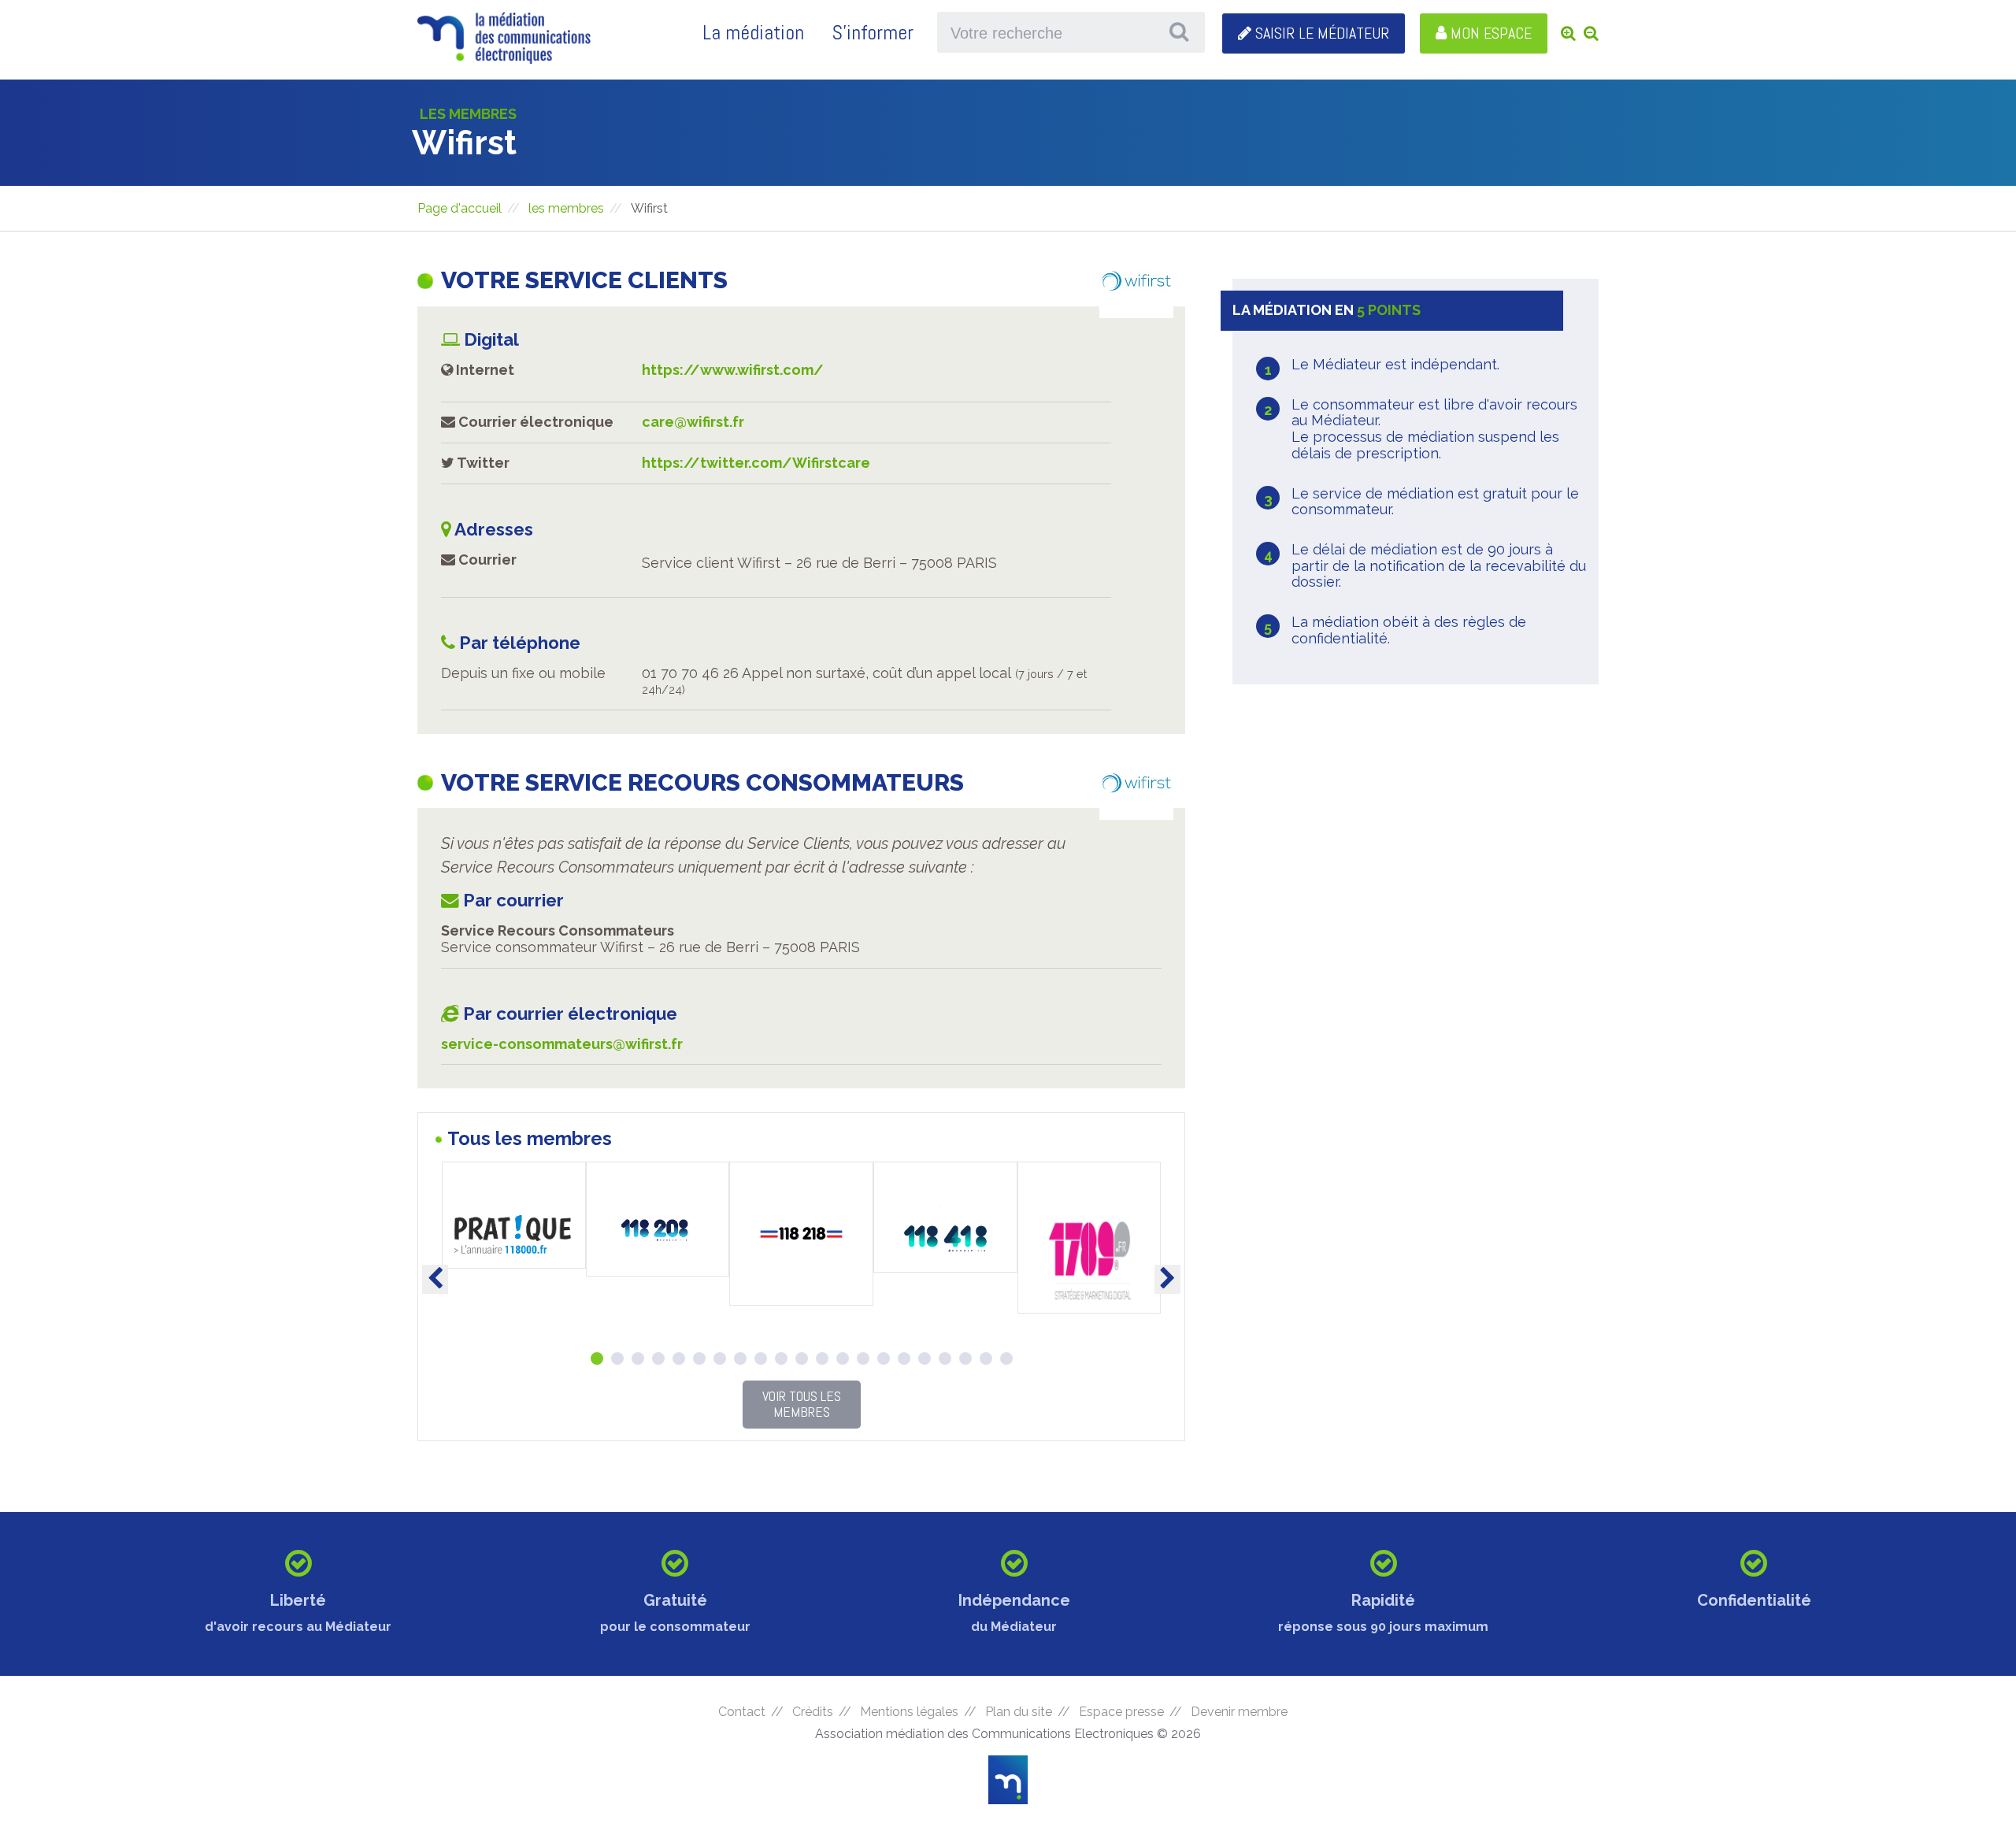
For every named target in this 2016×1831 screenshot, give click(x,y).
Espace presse (1121, 1712)
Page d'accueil (460, 208)
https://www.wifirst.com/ (733, 370)
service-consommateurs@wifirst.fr (562, 1044)
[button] (597, 1358)
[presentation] (435, 1279)
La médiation (753, 33)
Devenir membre (1239, 1712)
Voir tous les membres (802, 1404)
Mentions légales (909, 1712)
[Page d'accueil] (504, 58)
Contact (742, 1712)
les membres (566, 208)
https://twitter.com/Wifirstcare (756, 463)
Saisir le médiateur (1320, 33)
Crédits (813, 1712)
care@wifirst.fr (693, 422)
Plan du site (1019, 1712)
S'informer (873, 33)
